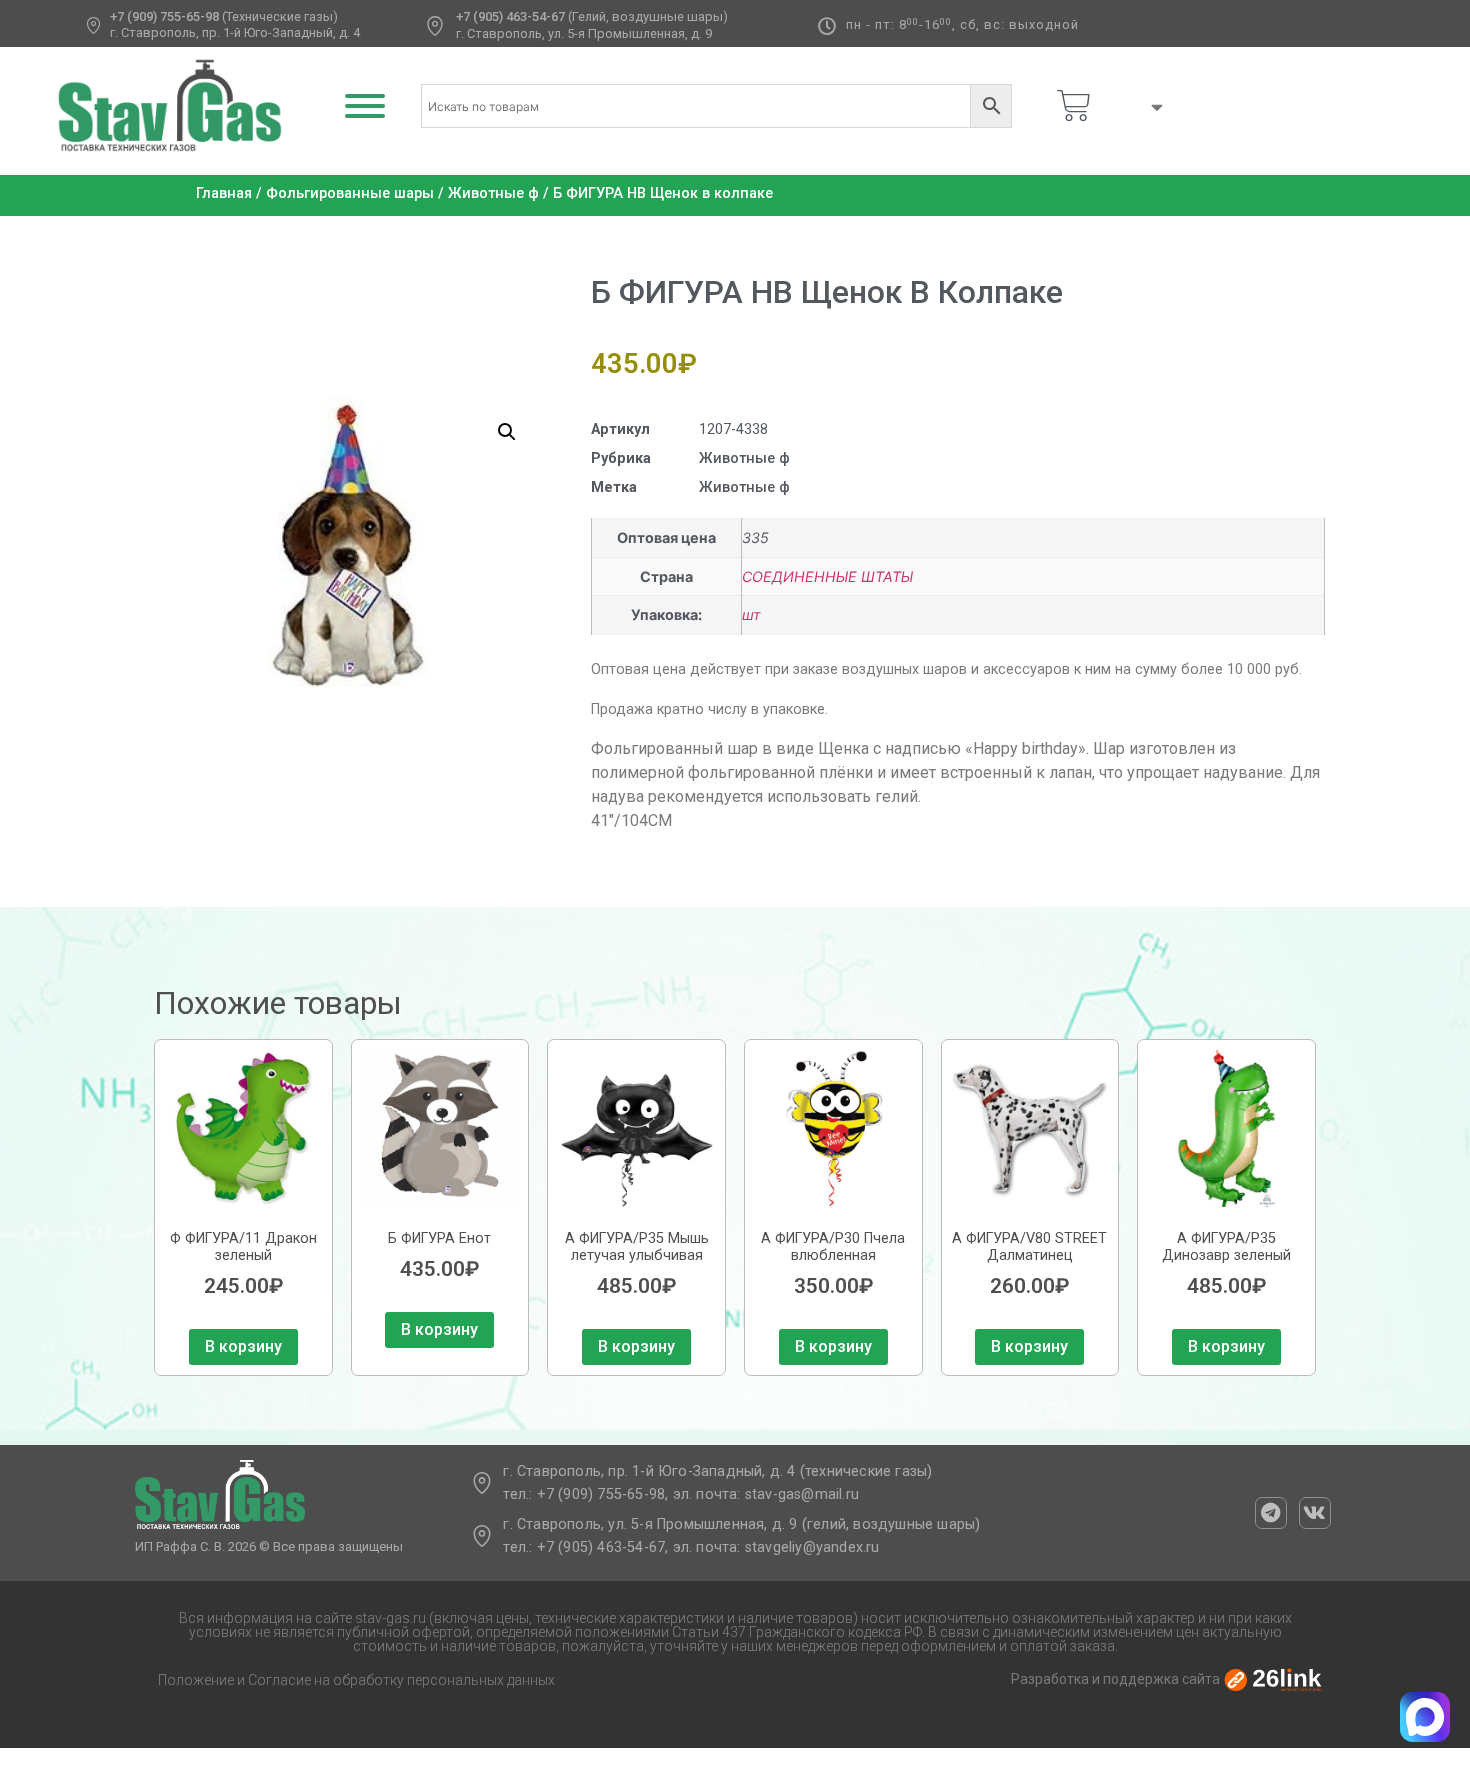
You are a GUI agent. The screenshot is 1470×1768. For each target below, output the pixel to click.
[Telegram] (1271, 1513)
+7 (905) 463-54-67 (510, 16)
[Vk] (1315, 1513)
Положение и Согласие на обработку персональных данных (356, 1680)
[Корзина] (1074, 106)
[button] (507, 432)
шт (751, 614)
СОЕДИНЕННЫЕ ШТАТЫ (827, 576)
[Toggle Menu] (365, 106)
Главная (224, 193)
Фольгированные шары (350, 193)
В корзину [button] (243, 1346)
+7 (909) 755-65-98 (164, 16)
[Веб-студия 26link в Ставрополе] (1273, 1679)
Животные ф (493, 193)
